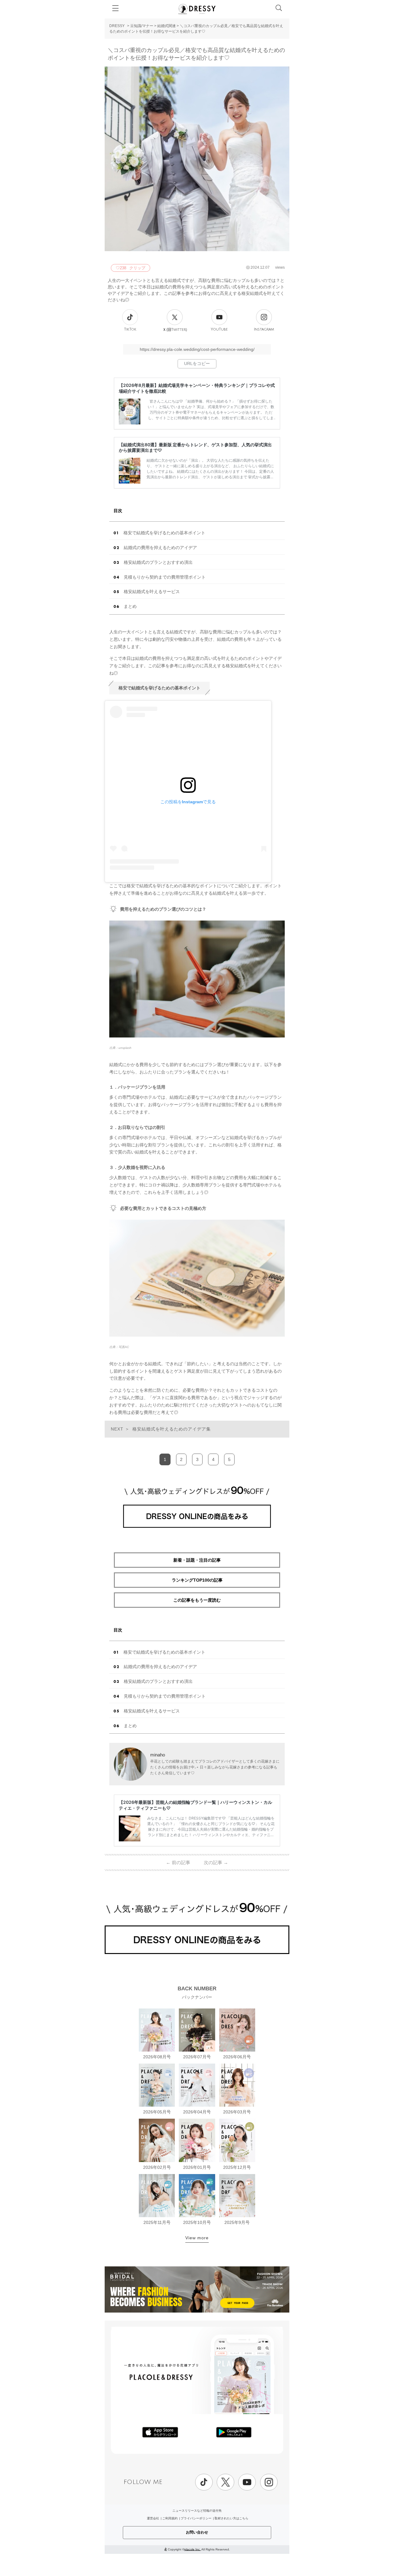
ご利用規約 (170, 2518)
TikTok (130, 329)
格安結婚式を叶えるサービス (152, 592)
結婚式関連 (167, 26)
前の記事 (178, 1862)
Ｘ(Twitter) (175, 330)
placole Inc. (193, 2549)
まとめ (130, 606)
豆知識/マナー (142, 26)
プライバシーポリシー (196, 2518)
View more (197, 2238)
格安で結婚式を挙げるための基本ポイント (164, 533)
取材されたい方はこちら (231, 2518)
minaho (158, 1755)
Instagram (264, 329)
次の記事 (216, 1862)
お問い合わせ (197, 2532)
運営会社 (153, 2518)
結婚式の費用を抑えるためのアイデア (160, 548)
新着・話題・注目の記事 (197, 1560)
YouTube (219, 329)
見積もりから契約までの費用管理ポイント (165, 577)
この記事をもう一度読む (197, 1600)
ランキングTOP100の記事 (197, 1580)
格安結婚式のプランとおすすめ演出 (158, 562)
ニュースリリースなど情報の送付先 (197, 2511)
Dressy (197, 9)
